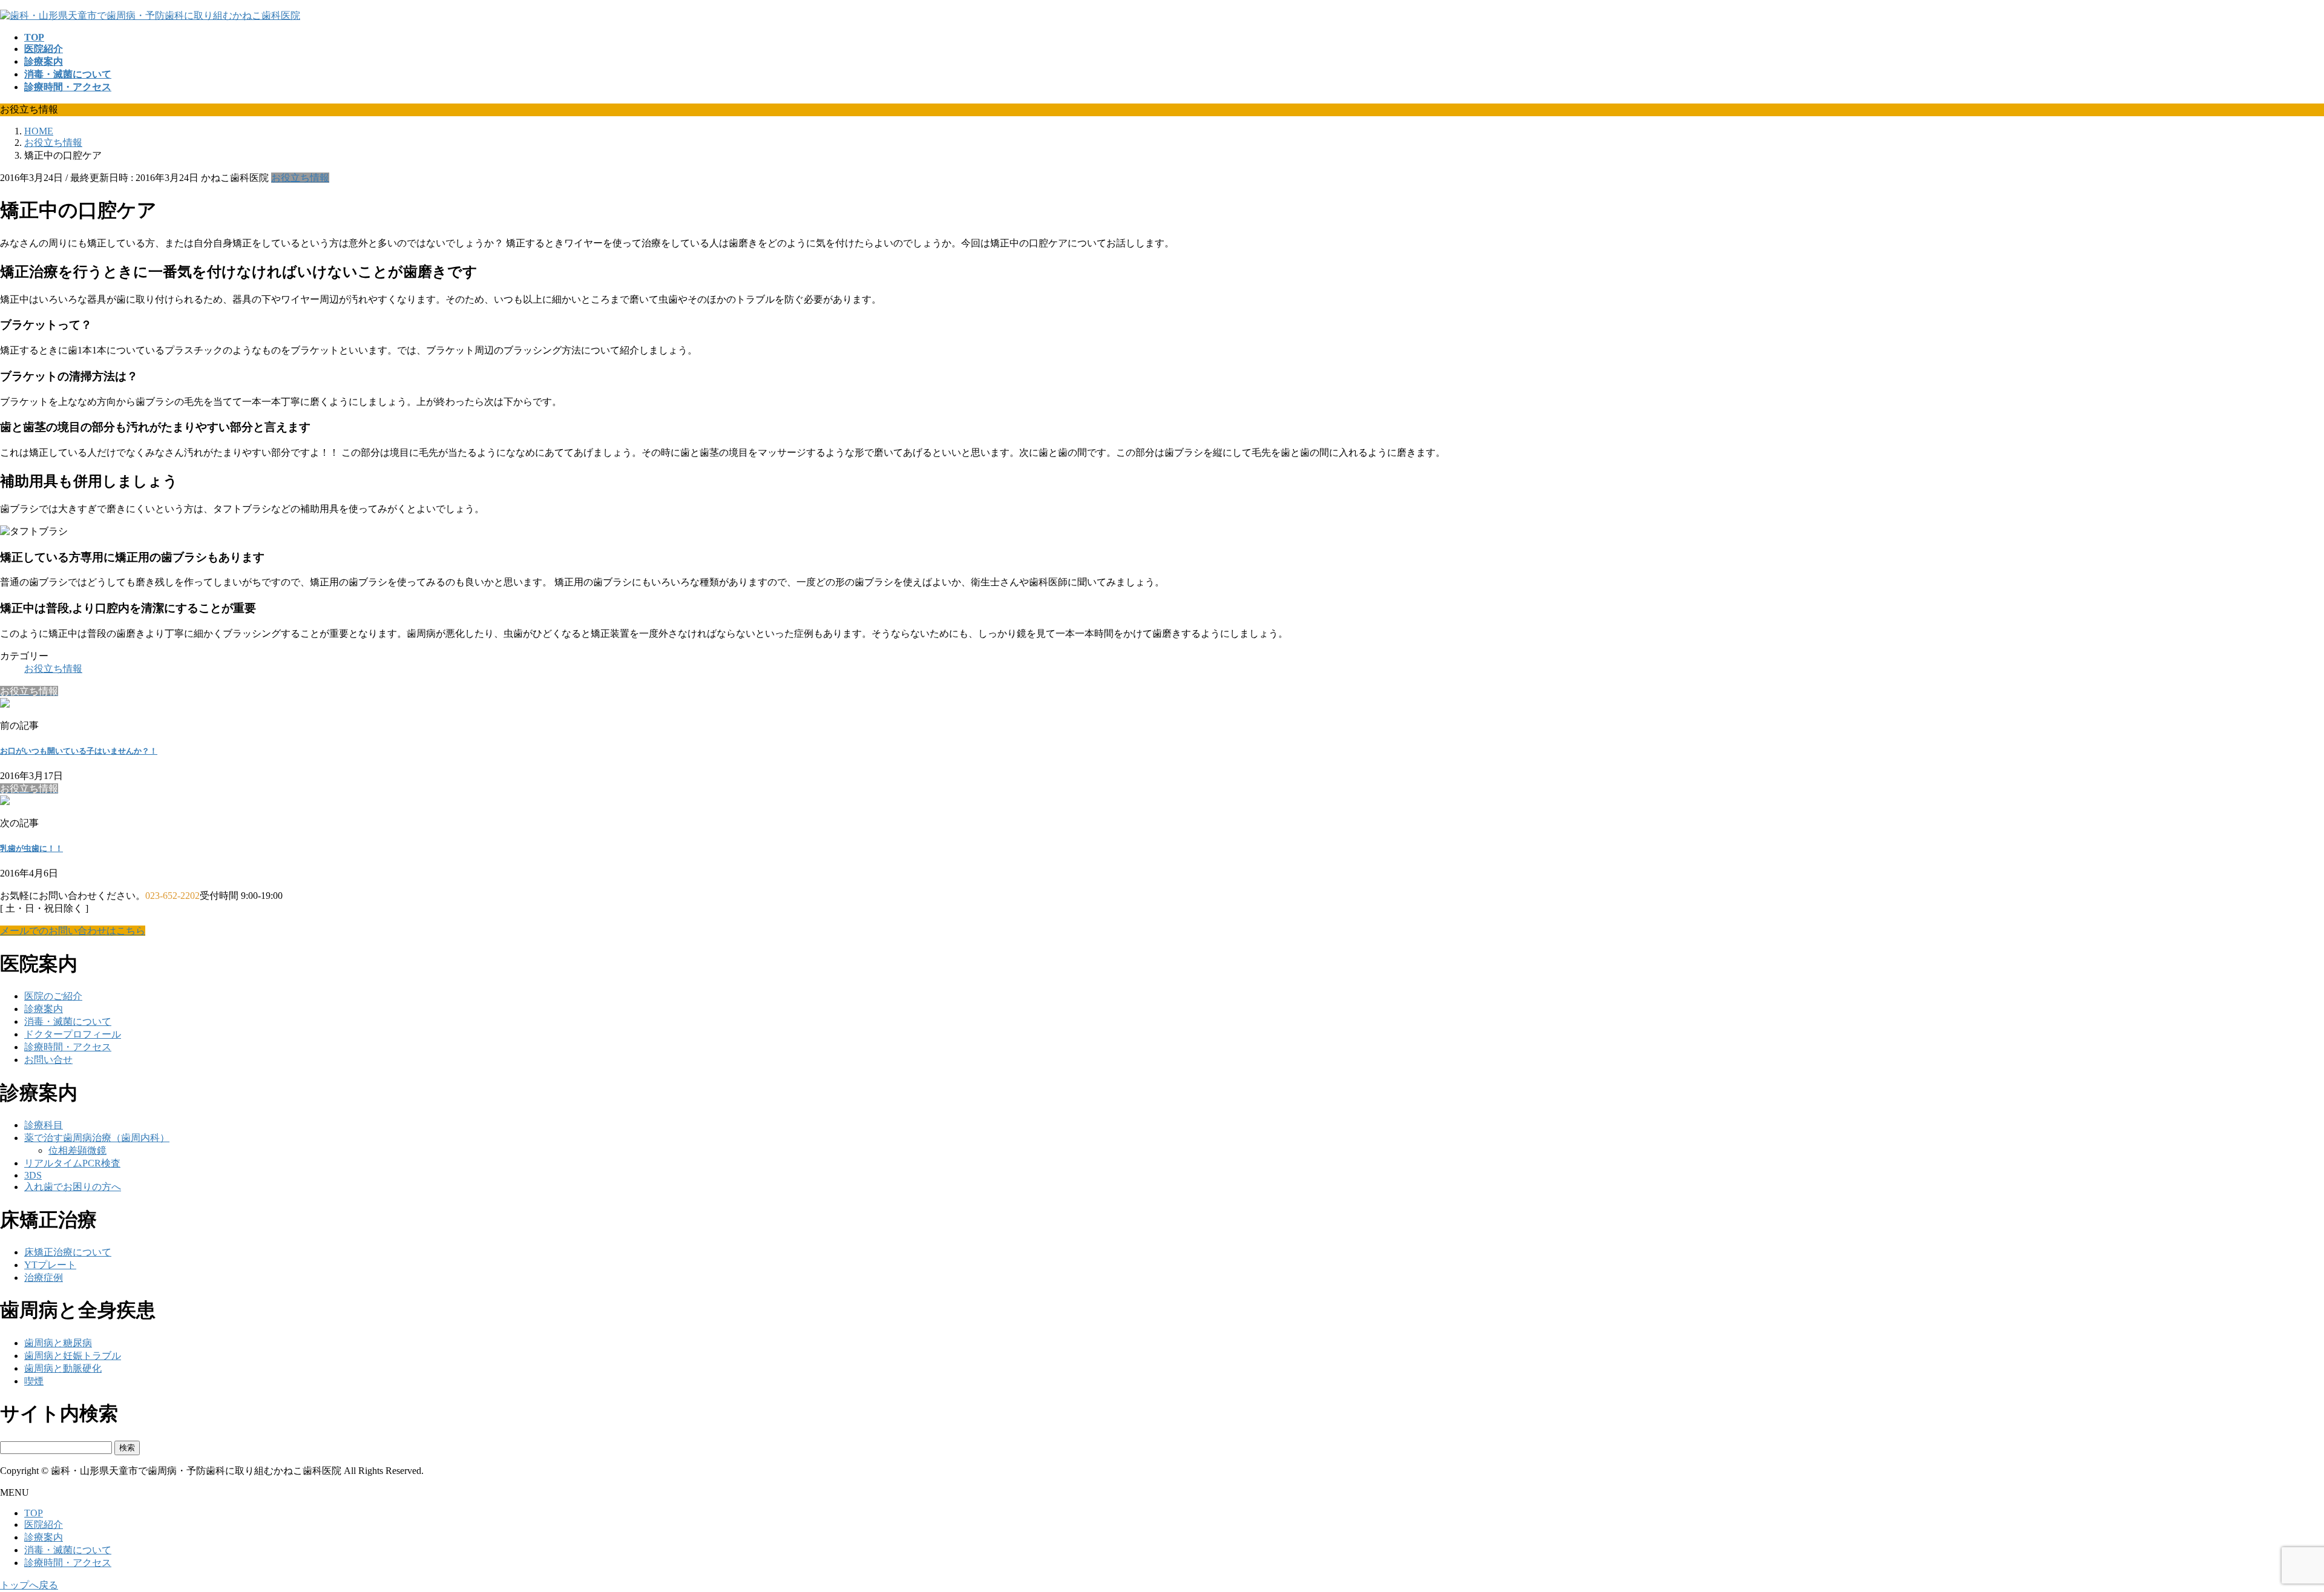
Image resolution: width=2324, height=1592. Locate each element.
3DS (33, 1175)
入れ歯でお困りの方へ (73, 1187)
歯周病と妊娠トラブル (73, 1356)
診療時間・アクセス (68, 1047)
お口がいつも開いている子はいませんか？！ (79, 751)
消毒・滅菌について (68, 1021)
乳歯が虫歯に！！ (31, 848)
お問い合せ (48, 1060)
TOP (34, 1513)
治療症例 (44, 1278)
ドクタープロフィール (73, 1034)
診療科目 (44, 1125)
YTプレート (50, 1265)
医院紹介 (44, 1525)
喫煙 (34, 1381)
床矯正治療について (68, 1252)
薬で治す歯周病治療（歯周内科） (97, 1138)
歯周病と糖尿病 (58, 1343)
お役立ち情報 (300, 178)
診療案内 (44, 1009)
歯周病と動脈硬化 (63, 1368)
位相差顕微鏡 (77, 1150)
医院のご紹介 (53, 996)
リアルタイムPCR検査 (72, 1163)
